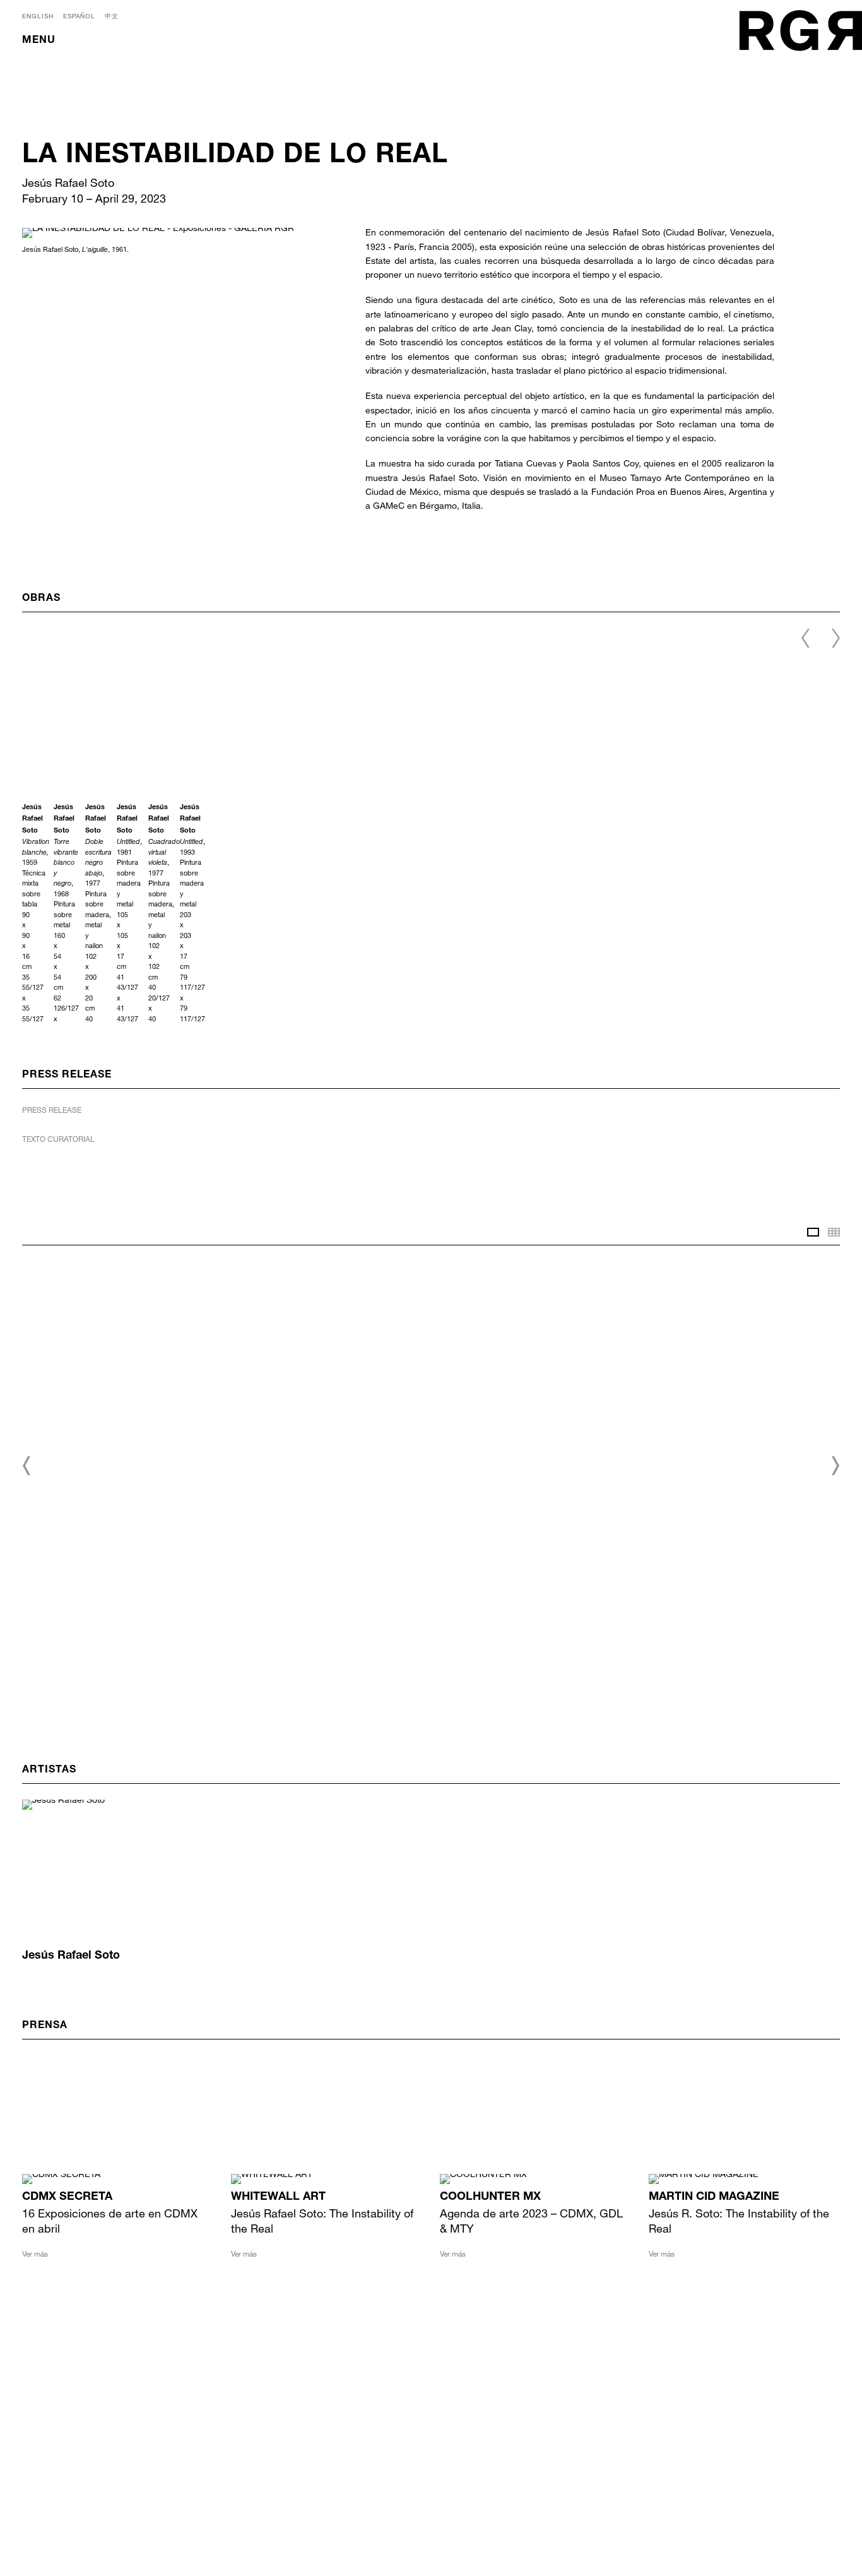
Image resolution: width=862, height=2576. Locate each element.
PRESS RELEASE (52, 1110)
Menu (39, 41)
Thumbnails (834, 1232)
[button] (27, 1466)
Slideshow (813, 1232)
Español (79, 16)
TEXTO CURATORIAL (58, 1139)
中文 (112, 16)
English (38, 16)
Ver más (35, 2253)
